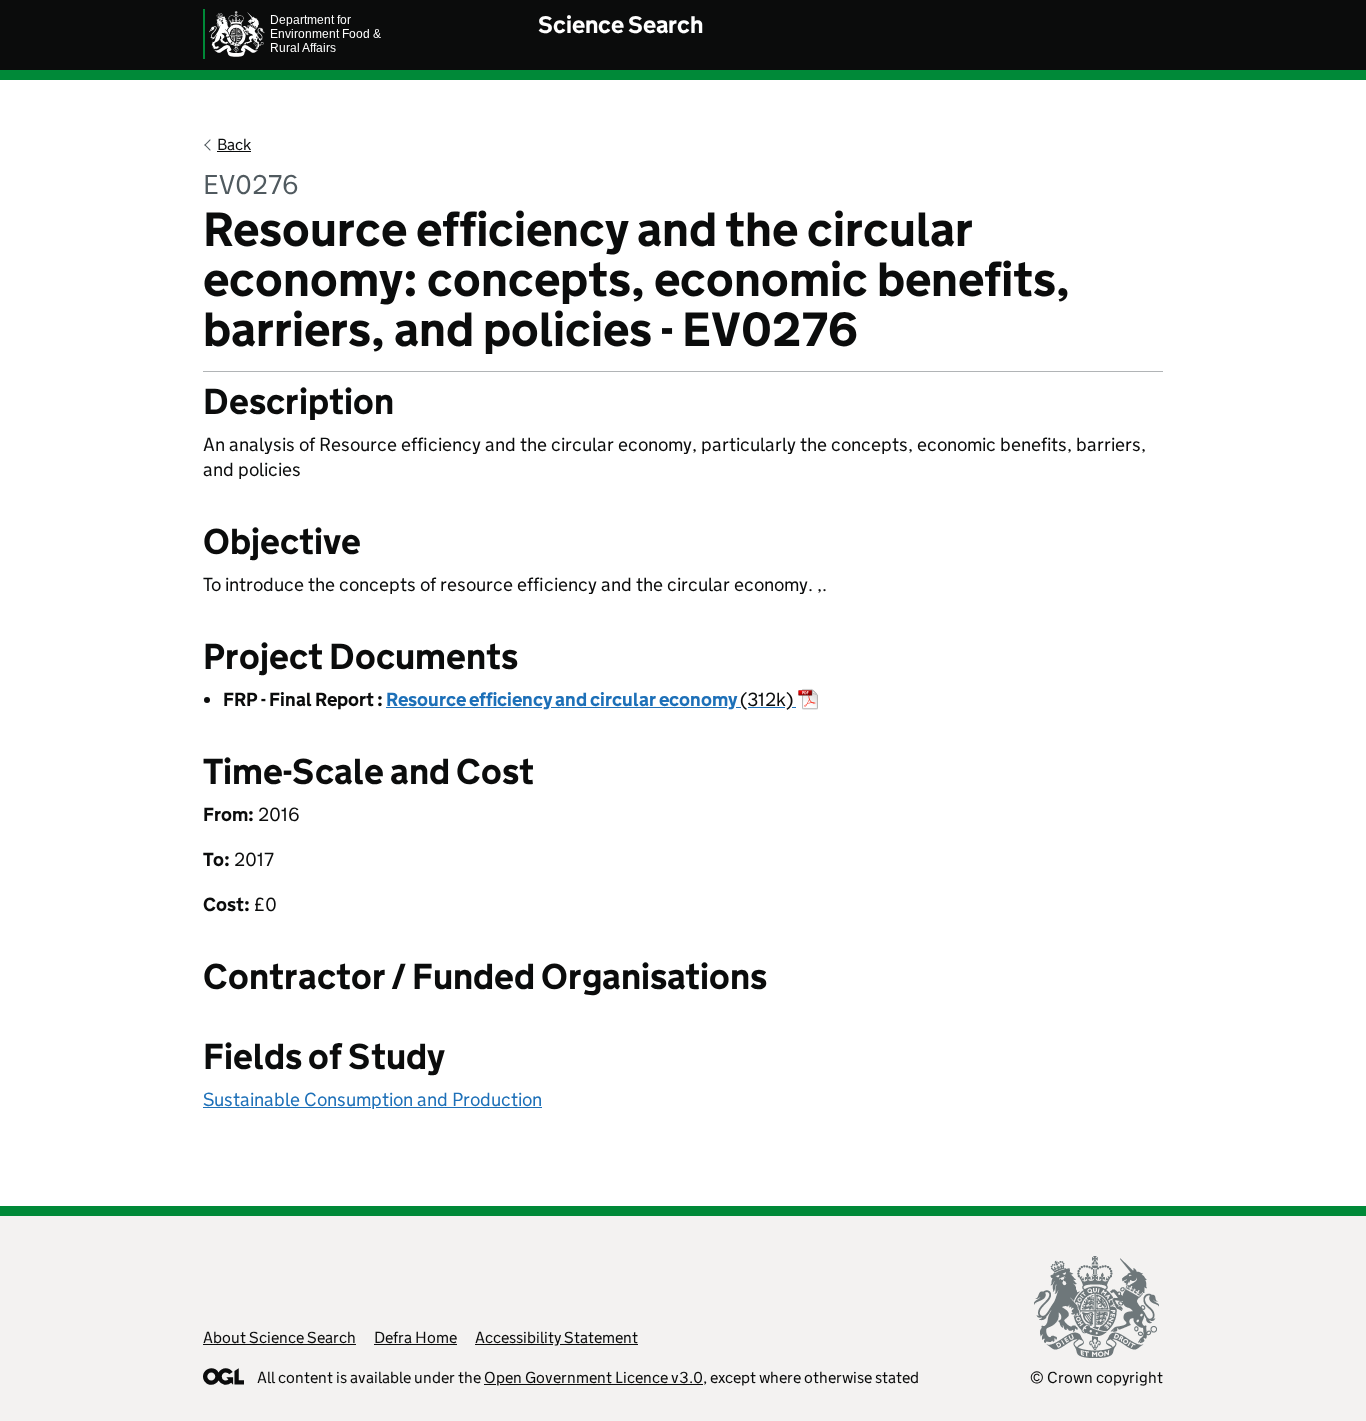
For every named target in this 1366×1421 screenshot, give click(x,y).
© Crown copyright (1096, 1377)
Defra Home (415, 1337)
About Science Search (279, 1337)
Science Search (620, 24)
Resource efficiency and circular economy (589, 699)
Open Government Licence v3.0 (593, 1377)
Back (234, 144)
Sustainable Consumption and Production (372, 1099)
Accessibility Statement (556, 1337)
